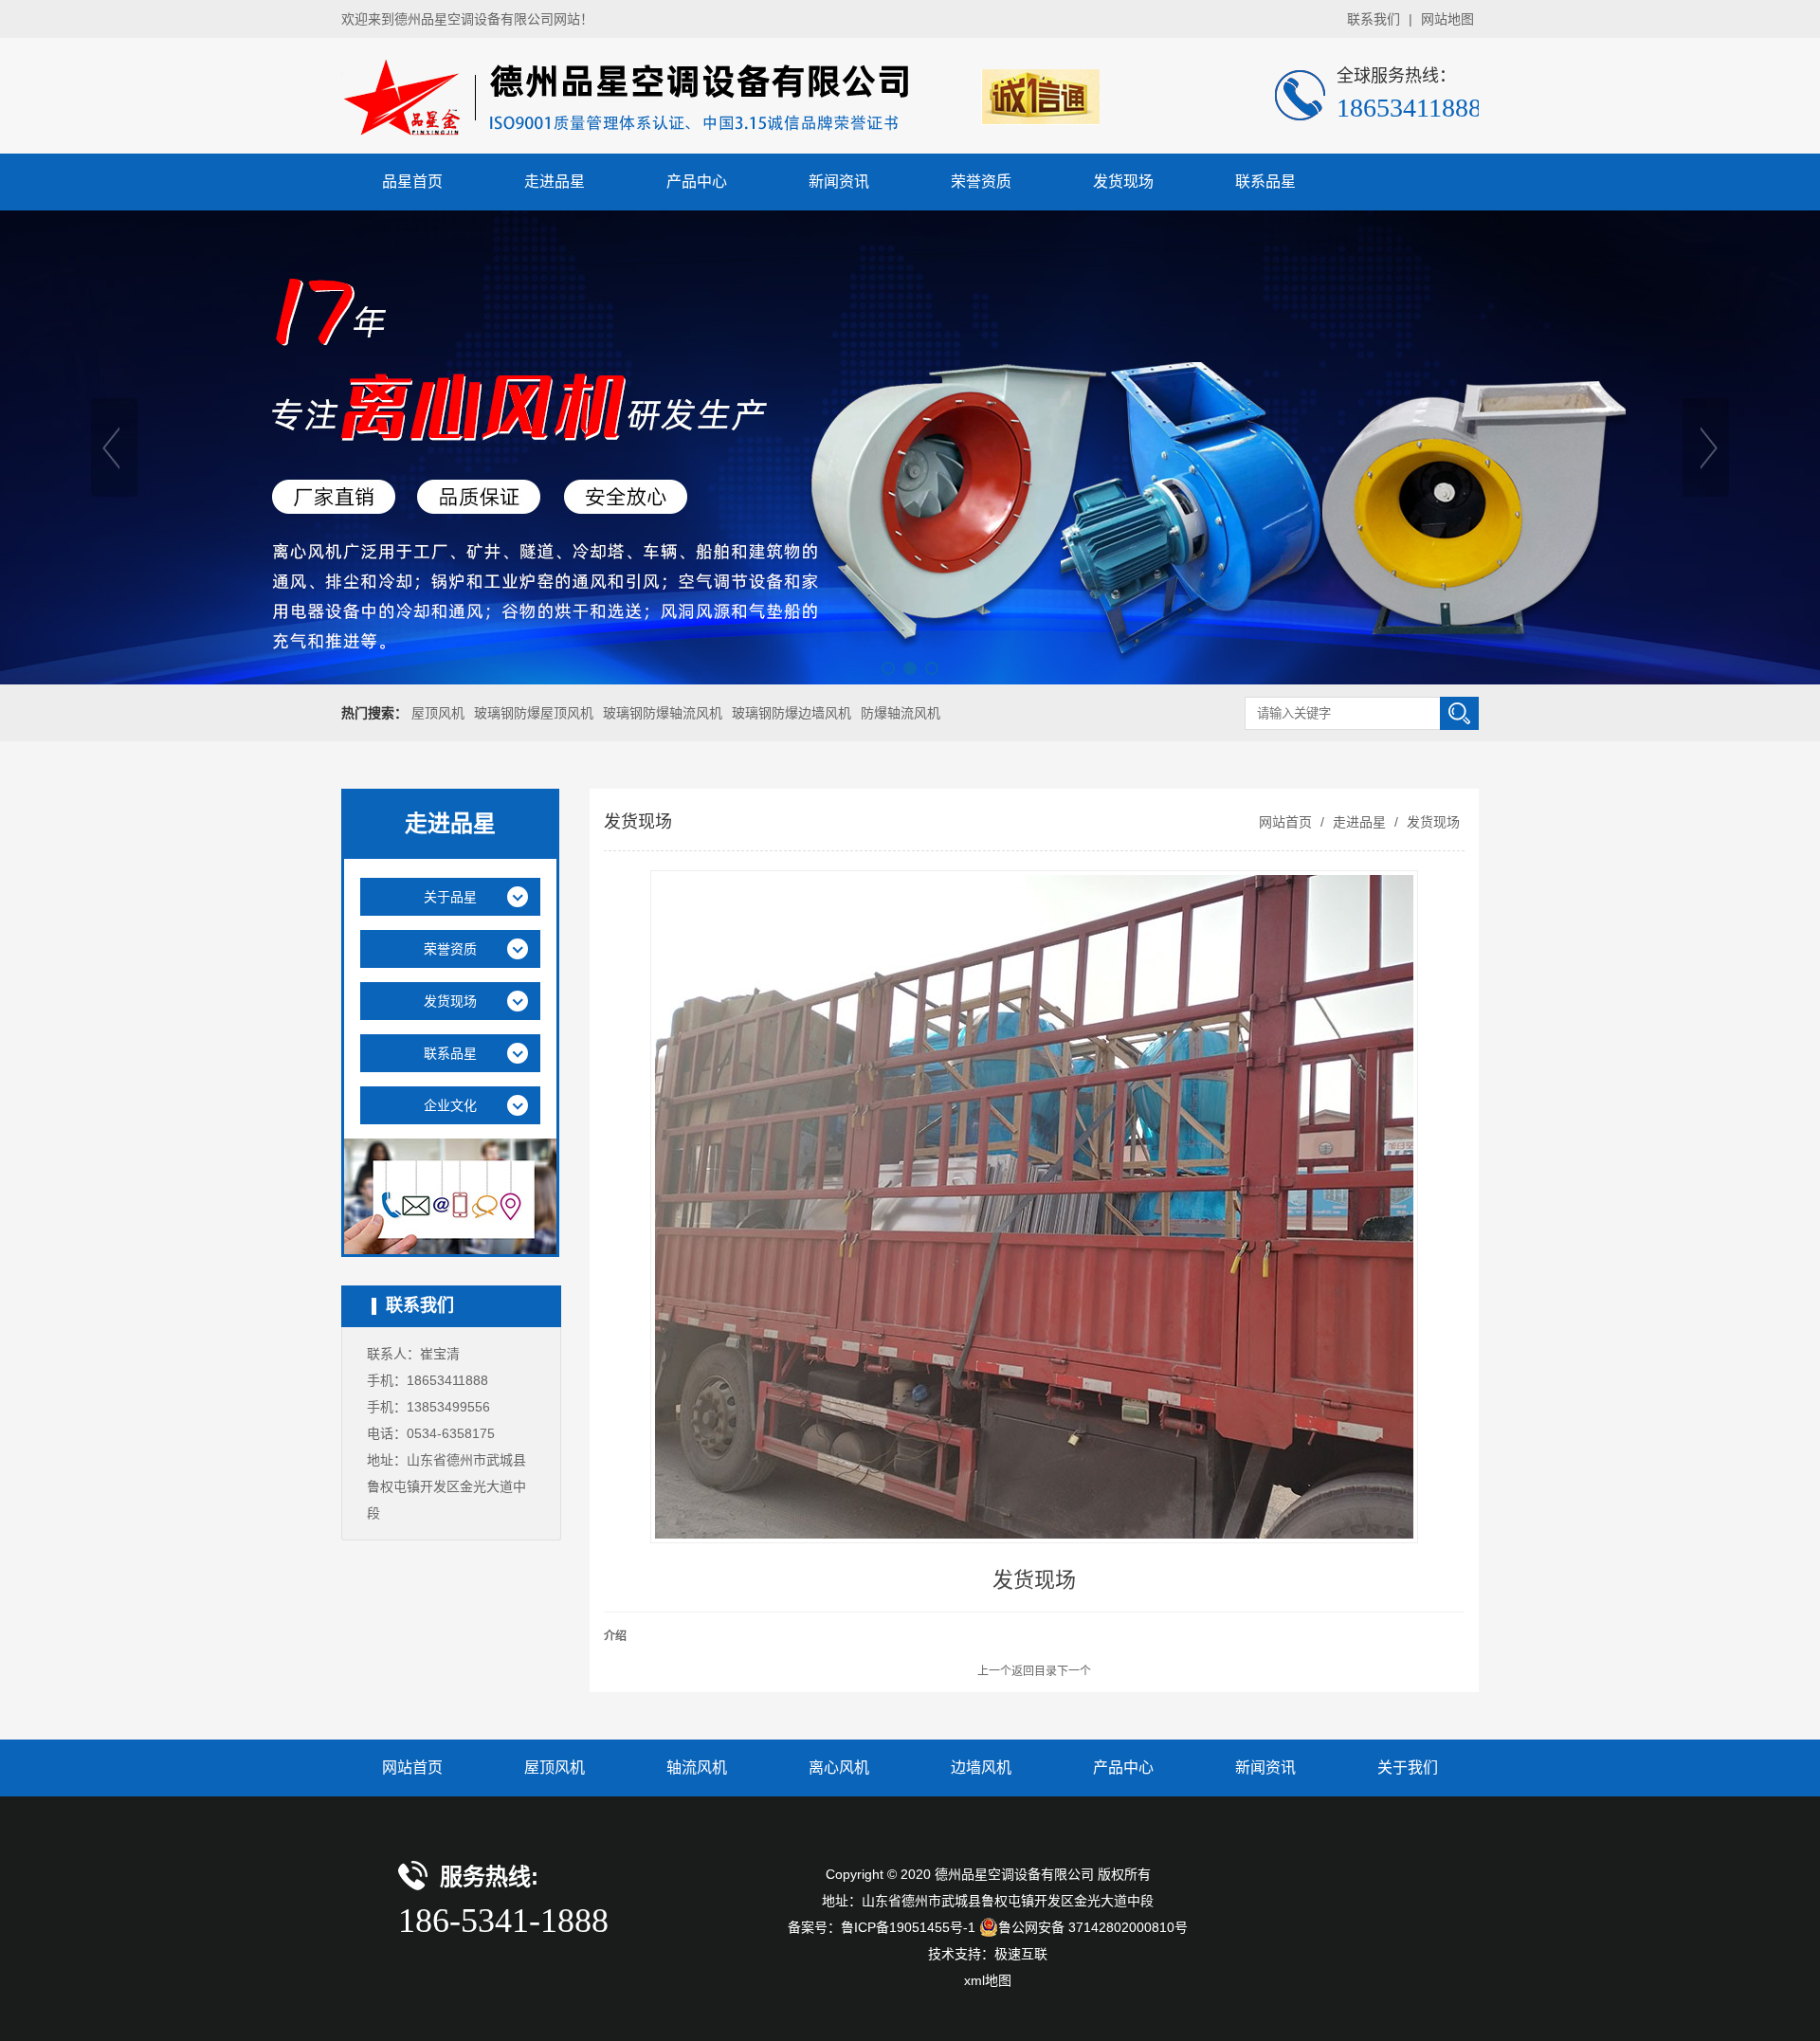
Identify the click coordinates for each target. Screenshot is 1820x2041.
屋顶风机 (438, 713)
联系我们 (1374, 19)
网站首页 (1285, 822)
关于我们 (1408, 1768)
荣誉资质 (981, 182)
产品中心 (697, 182)
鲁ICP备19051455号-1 (908, 1927)
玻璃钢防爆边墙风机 (792, 713)
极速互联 (1021, 1954)
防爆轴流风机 (901, 713)
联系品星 (1265, 182)
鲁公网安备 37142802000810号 (1093, 1927)
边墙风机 (981, 1768)
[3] (910, 447)
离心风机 (839, 1768)
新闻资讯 (839, 182)
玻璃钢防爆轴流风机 (663, 713)
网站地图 (1447, 19)
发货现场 (1123, 182)
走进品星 (555, 182)
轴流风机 (697, 1768)
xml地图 (988, 1980)
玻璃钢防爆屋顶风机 (534, 713)
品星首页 (412, 182)
